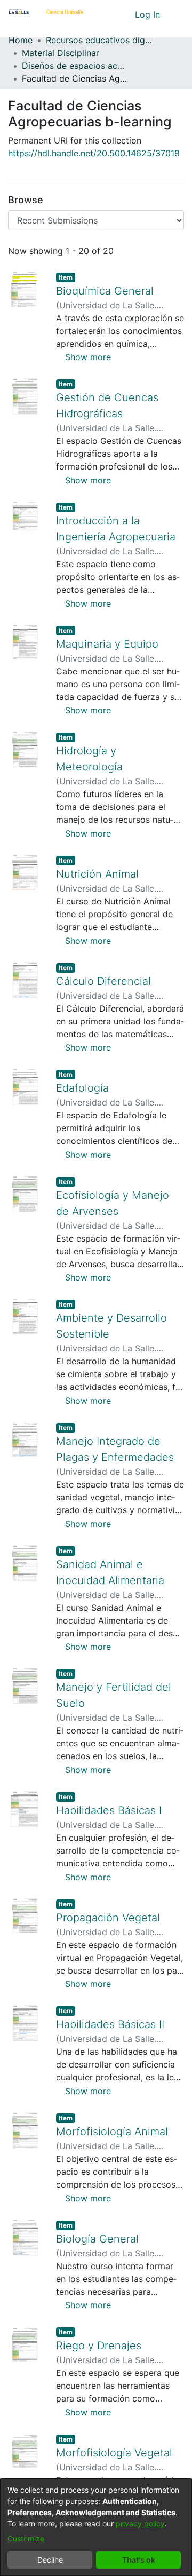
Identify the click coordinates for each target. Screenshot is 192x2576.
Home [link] (21, 40)
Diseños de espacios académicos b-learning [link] (75, 66)
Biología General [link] (97, 2239)
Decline (50, 2560)
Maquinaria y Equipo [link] (107, 644)
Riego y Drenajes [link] (99, 2346)
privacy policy (140, 2523)
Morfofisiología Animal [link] (112, 2132)
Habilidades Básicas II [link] (110, 2024)
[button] (107, 14)
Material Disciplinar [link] (61, 53)
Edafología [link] (82, 1088)
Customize (26, 2538)
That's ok (139, 2560)
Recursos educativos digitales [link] (99, 40)
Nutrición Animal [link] (97, 874)
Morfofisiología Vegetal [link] (114, 2453)
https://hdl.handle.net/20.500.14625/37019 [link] (94, 153)
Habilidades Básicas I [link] (109, 1810)
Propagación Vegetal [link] (108, 1918)
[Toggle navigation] (176, 14)
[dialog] (96, 2527)
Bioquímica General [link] (105, 291)
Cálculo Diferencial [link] (103, 981)
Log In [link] (148, 14)
